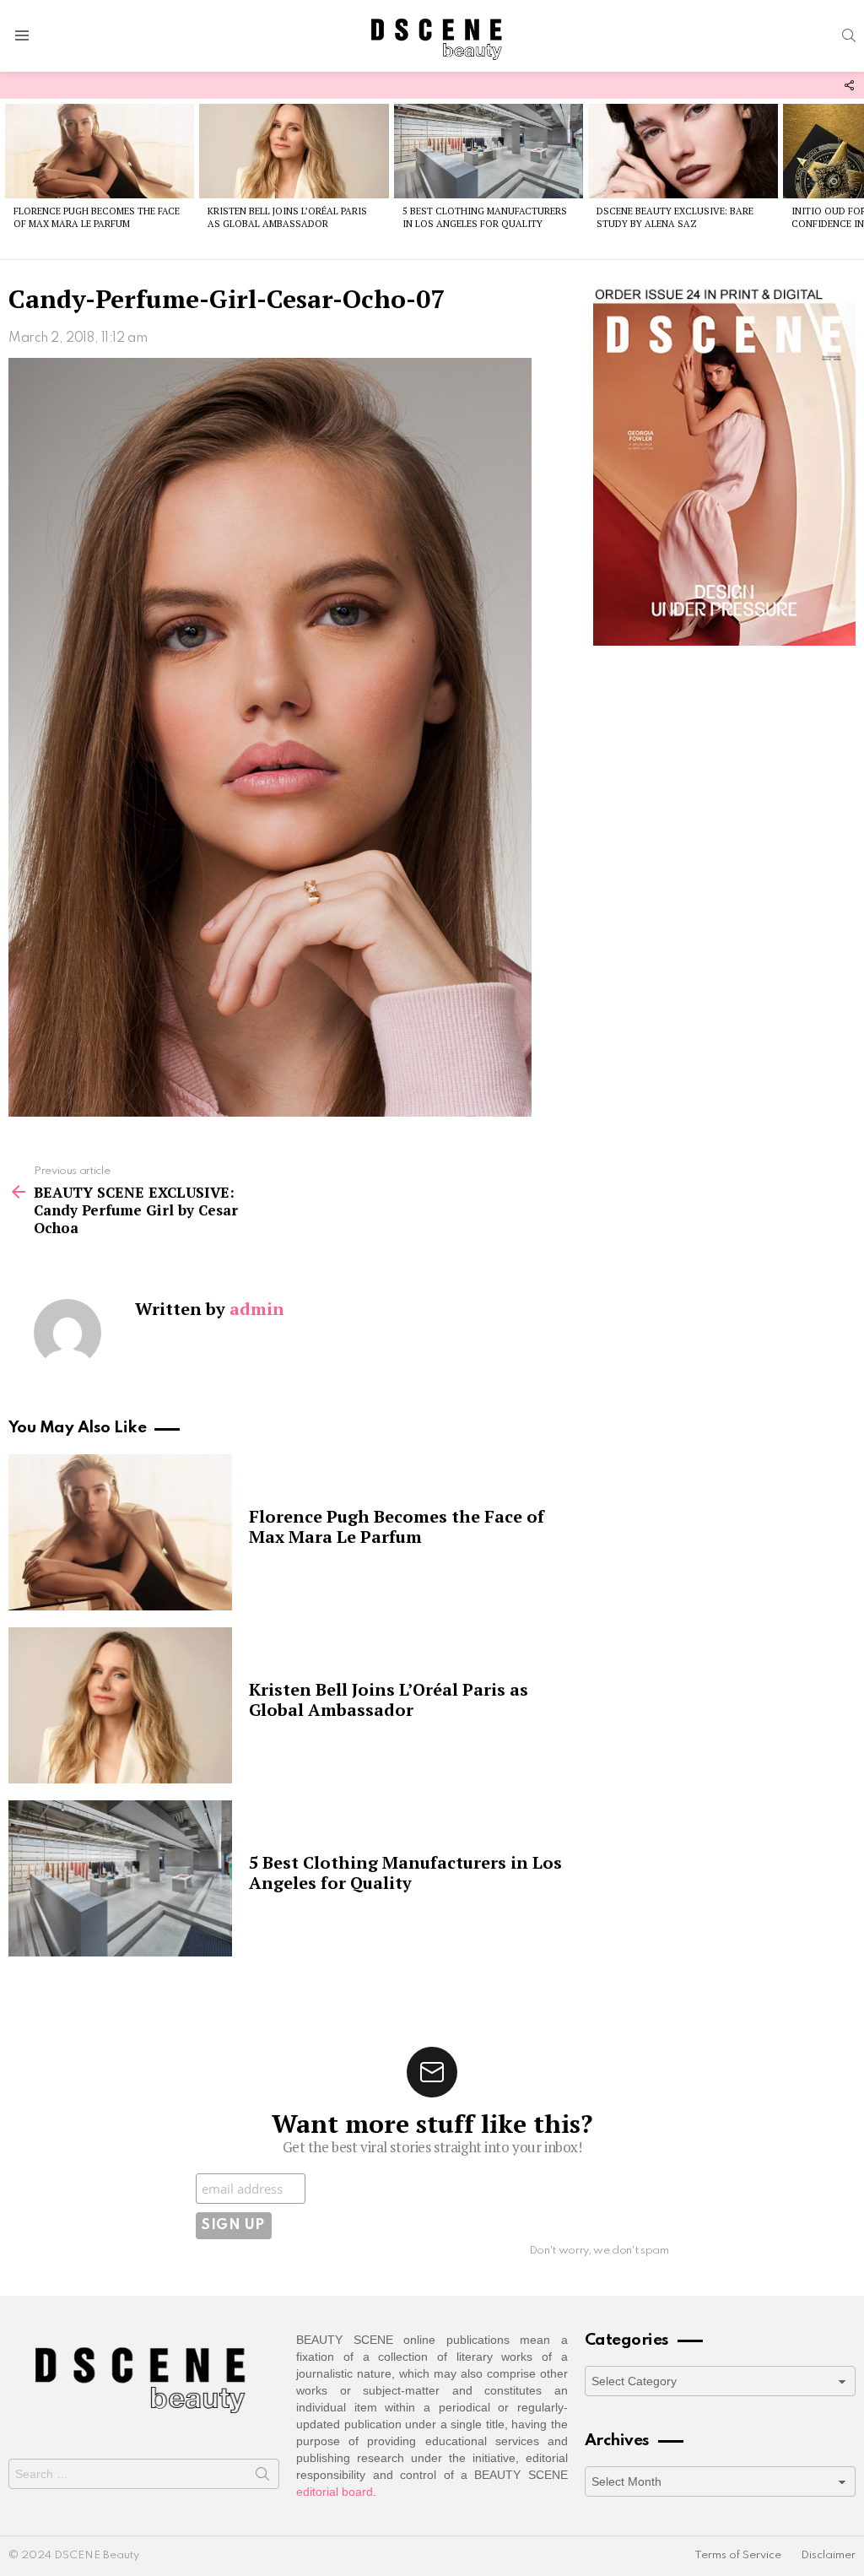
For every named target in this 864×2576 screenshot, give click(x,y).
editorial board (335, 2492)
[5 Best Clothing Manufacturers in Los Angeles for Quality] (489, 151)
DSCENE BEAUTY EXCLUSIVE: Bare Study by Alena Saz (675, 217)
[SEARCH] (849, 35)
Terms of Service (738, 2555)
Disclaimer (828, 2555)
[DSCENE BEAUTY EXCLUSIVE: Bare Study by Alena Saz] (683, 151)
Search (262, 2477)
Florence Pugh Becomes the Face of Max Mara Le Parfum (97, 217)
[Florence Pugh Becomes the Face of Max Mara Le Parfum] (100, 151)
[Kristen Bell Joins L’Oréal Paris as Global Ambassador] (294, 151)
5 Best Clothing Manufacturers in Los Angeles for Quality (485, 217)
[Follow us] (849, 85)
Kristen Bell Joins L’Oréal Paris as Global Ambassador (287, 217)
